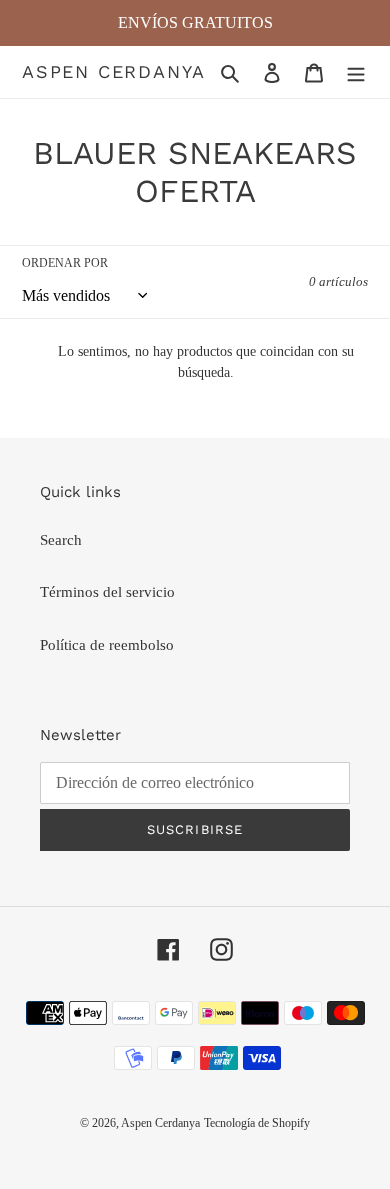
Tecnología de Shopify (257, 1123)
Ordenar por (65, 263)
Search (61, 540)
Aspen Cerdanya (114, 71)
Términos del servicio (107, 592)
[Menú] (356, 72)
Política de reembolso (107, 645)
